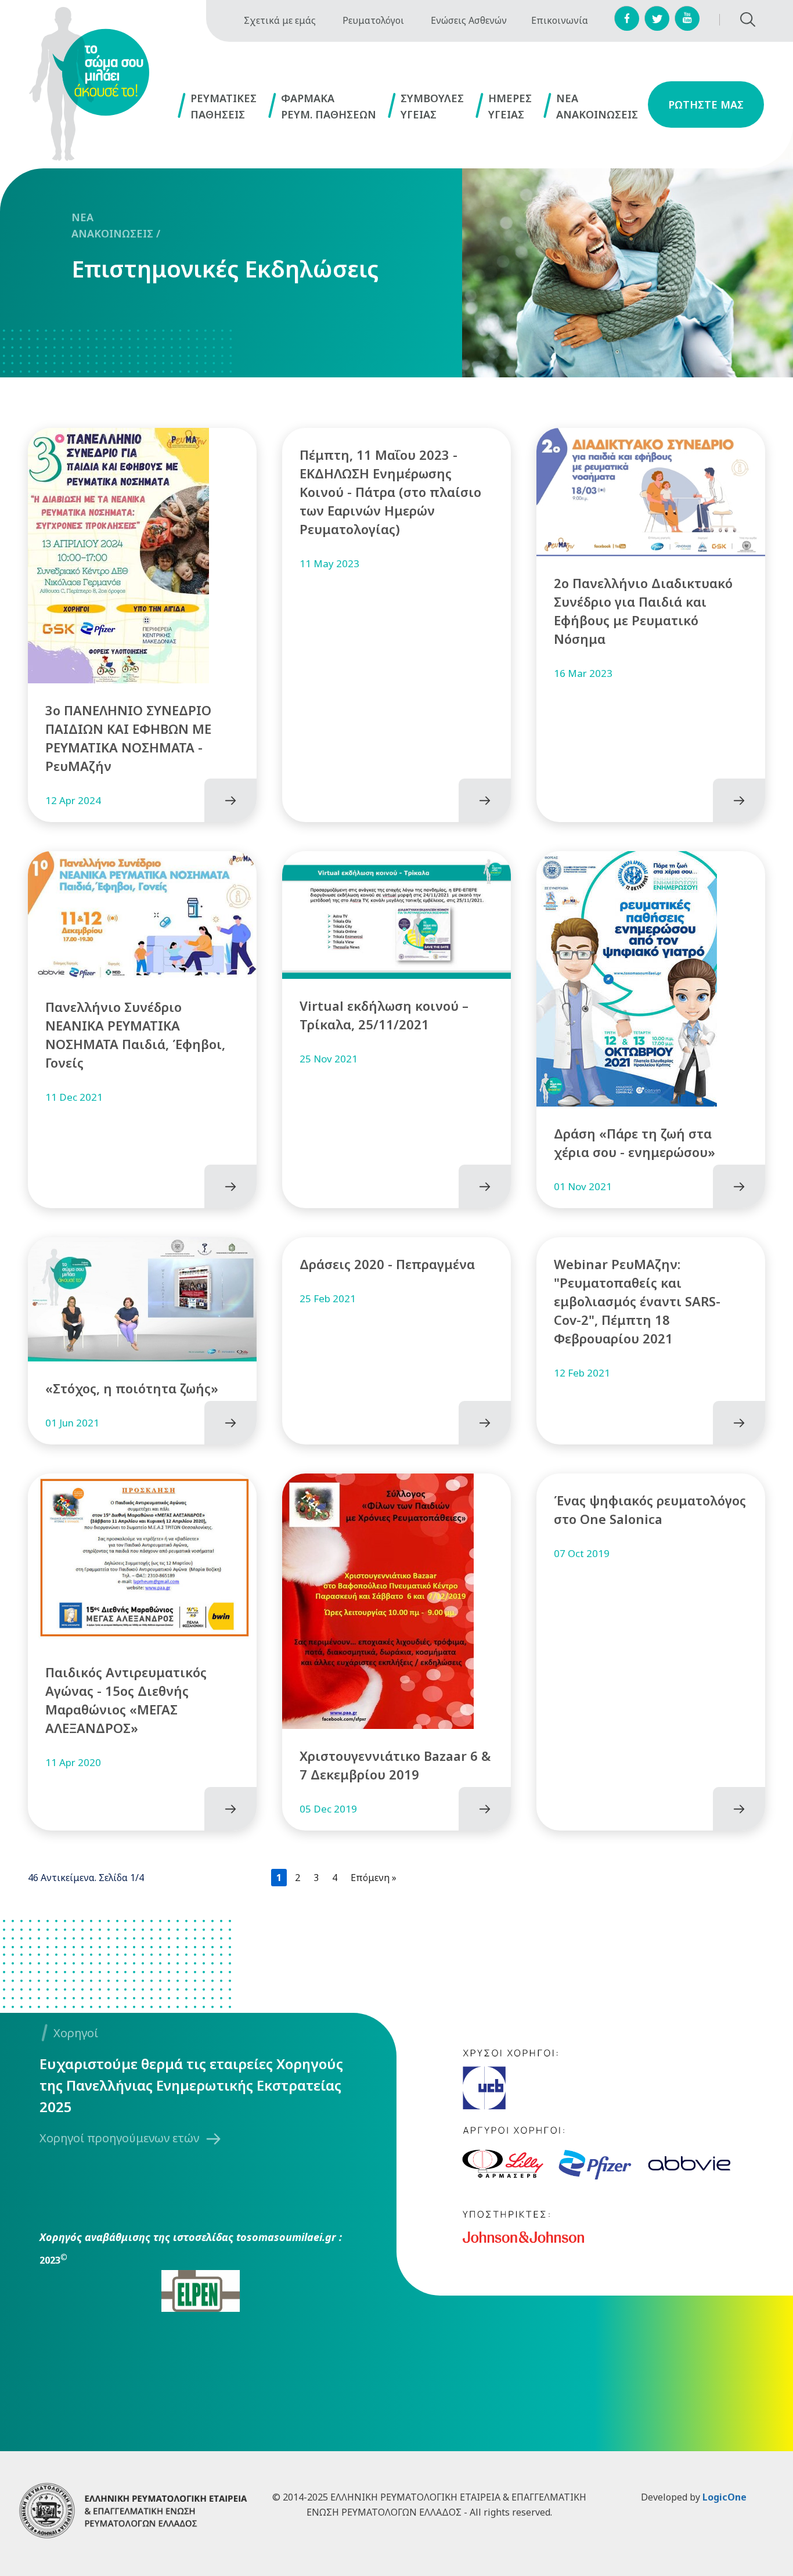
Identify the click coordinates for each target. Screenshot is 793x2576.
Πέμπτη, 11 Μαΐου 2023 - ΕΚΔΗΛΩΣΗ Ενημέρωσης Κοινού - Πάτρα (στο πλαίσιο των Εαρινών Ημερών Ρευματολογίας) (390, 492)
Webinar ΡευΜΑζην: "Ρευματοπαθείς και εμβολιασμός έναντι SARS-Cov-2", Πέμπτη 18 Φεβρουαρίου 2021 (637, 1301)
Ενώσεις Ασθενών (469, 20)
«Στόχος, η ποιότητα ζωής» (132, 1388)
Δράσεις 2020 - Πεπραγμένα (387, 1264)
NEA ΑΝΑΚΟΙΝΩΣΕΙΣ (112, 225)
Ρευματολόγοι (373, 20)
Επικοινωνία (560, 20)
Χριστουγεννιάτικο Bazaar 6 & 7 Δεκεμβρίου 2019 (395, 1765)
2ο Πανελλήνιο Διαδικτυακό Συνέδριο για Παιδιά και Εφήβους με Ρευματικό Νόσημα (643, 611)
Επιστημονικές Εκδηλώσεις (225, 269)
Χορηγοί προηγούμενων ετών (119, 2138)
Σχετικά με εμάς (280, 20)
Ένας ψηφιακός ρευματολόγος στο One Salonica (650, 1509)
